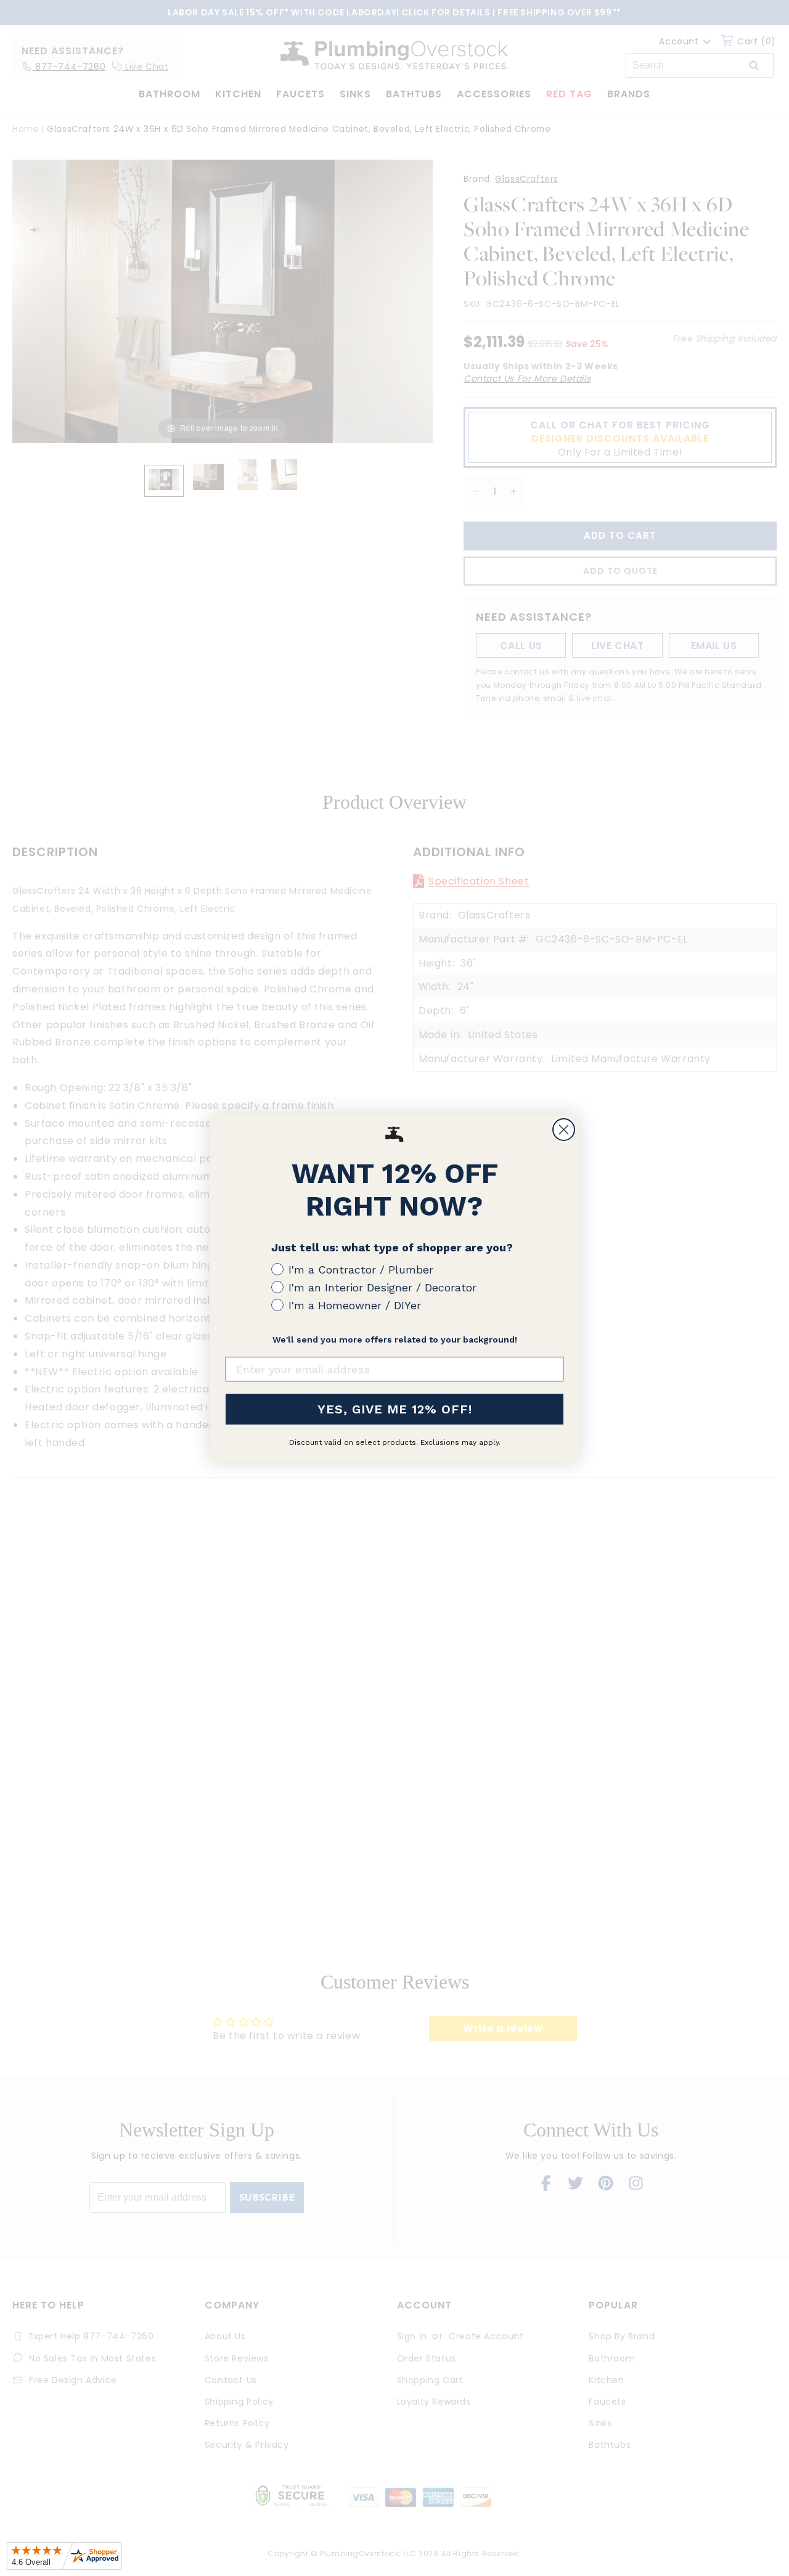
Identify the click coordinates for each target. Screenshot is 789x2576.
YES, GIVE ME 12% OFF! (395, 1409)
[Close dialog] (564, 1130)
